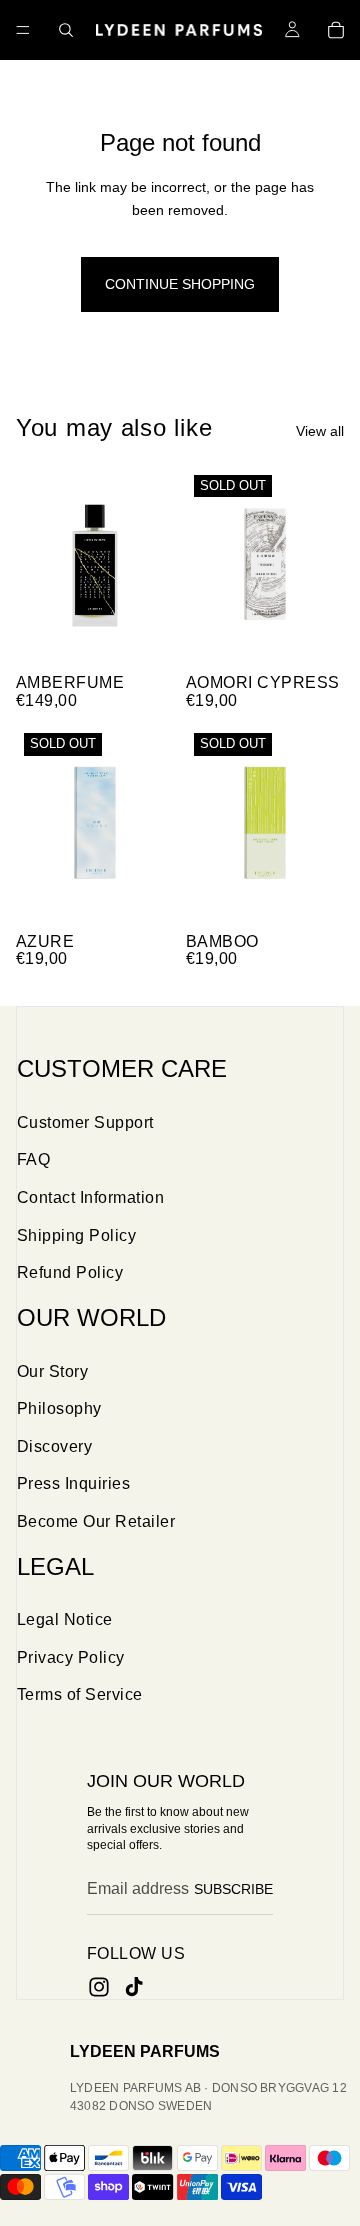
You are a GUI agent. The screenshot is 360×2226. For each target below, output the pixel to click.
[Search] (66, 30)
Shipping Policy (76, 1235)
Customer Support (85, 1122)
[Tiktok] (134, 1987)
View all (320, 431)
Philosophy (59, 1408)
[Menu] (23, 30)
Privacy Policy (71, 1657)
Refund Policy (70, 1272)
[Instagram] (99, 1987)
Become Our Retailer (96, 1521)
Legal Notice (65, 1619)
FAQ (33, 1159)
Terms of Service (80, 1694)
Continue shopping (180, 284)
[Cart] (336, 30)
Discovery (54, 1446)
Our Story (52, 1371)
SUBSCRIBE (233, 1889)
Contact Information (90, 1197)
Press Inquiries (73, 1483)
